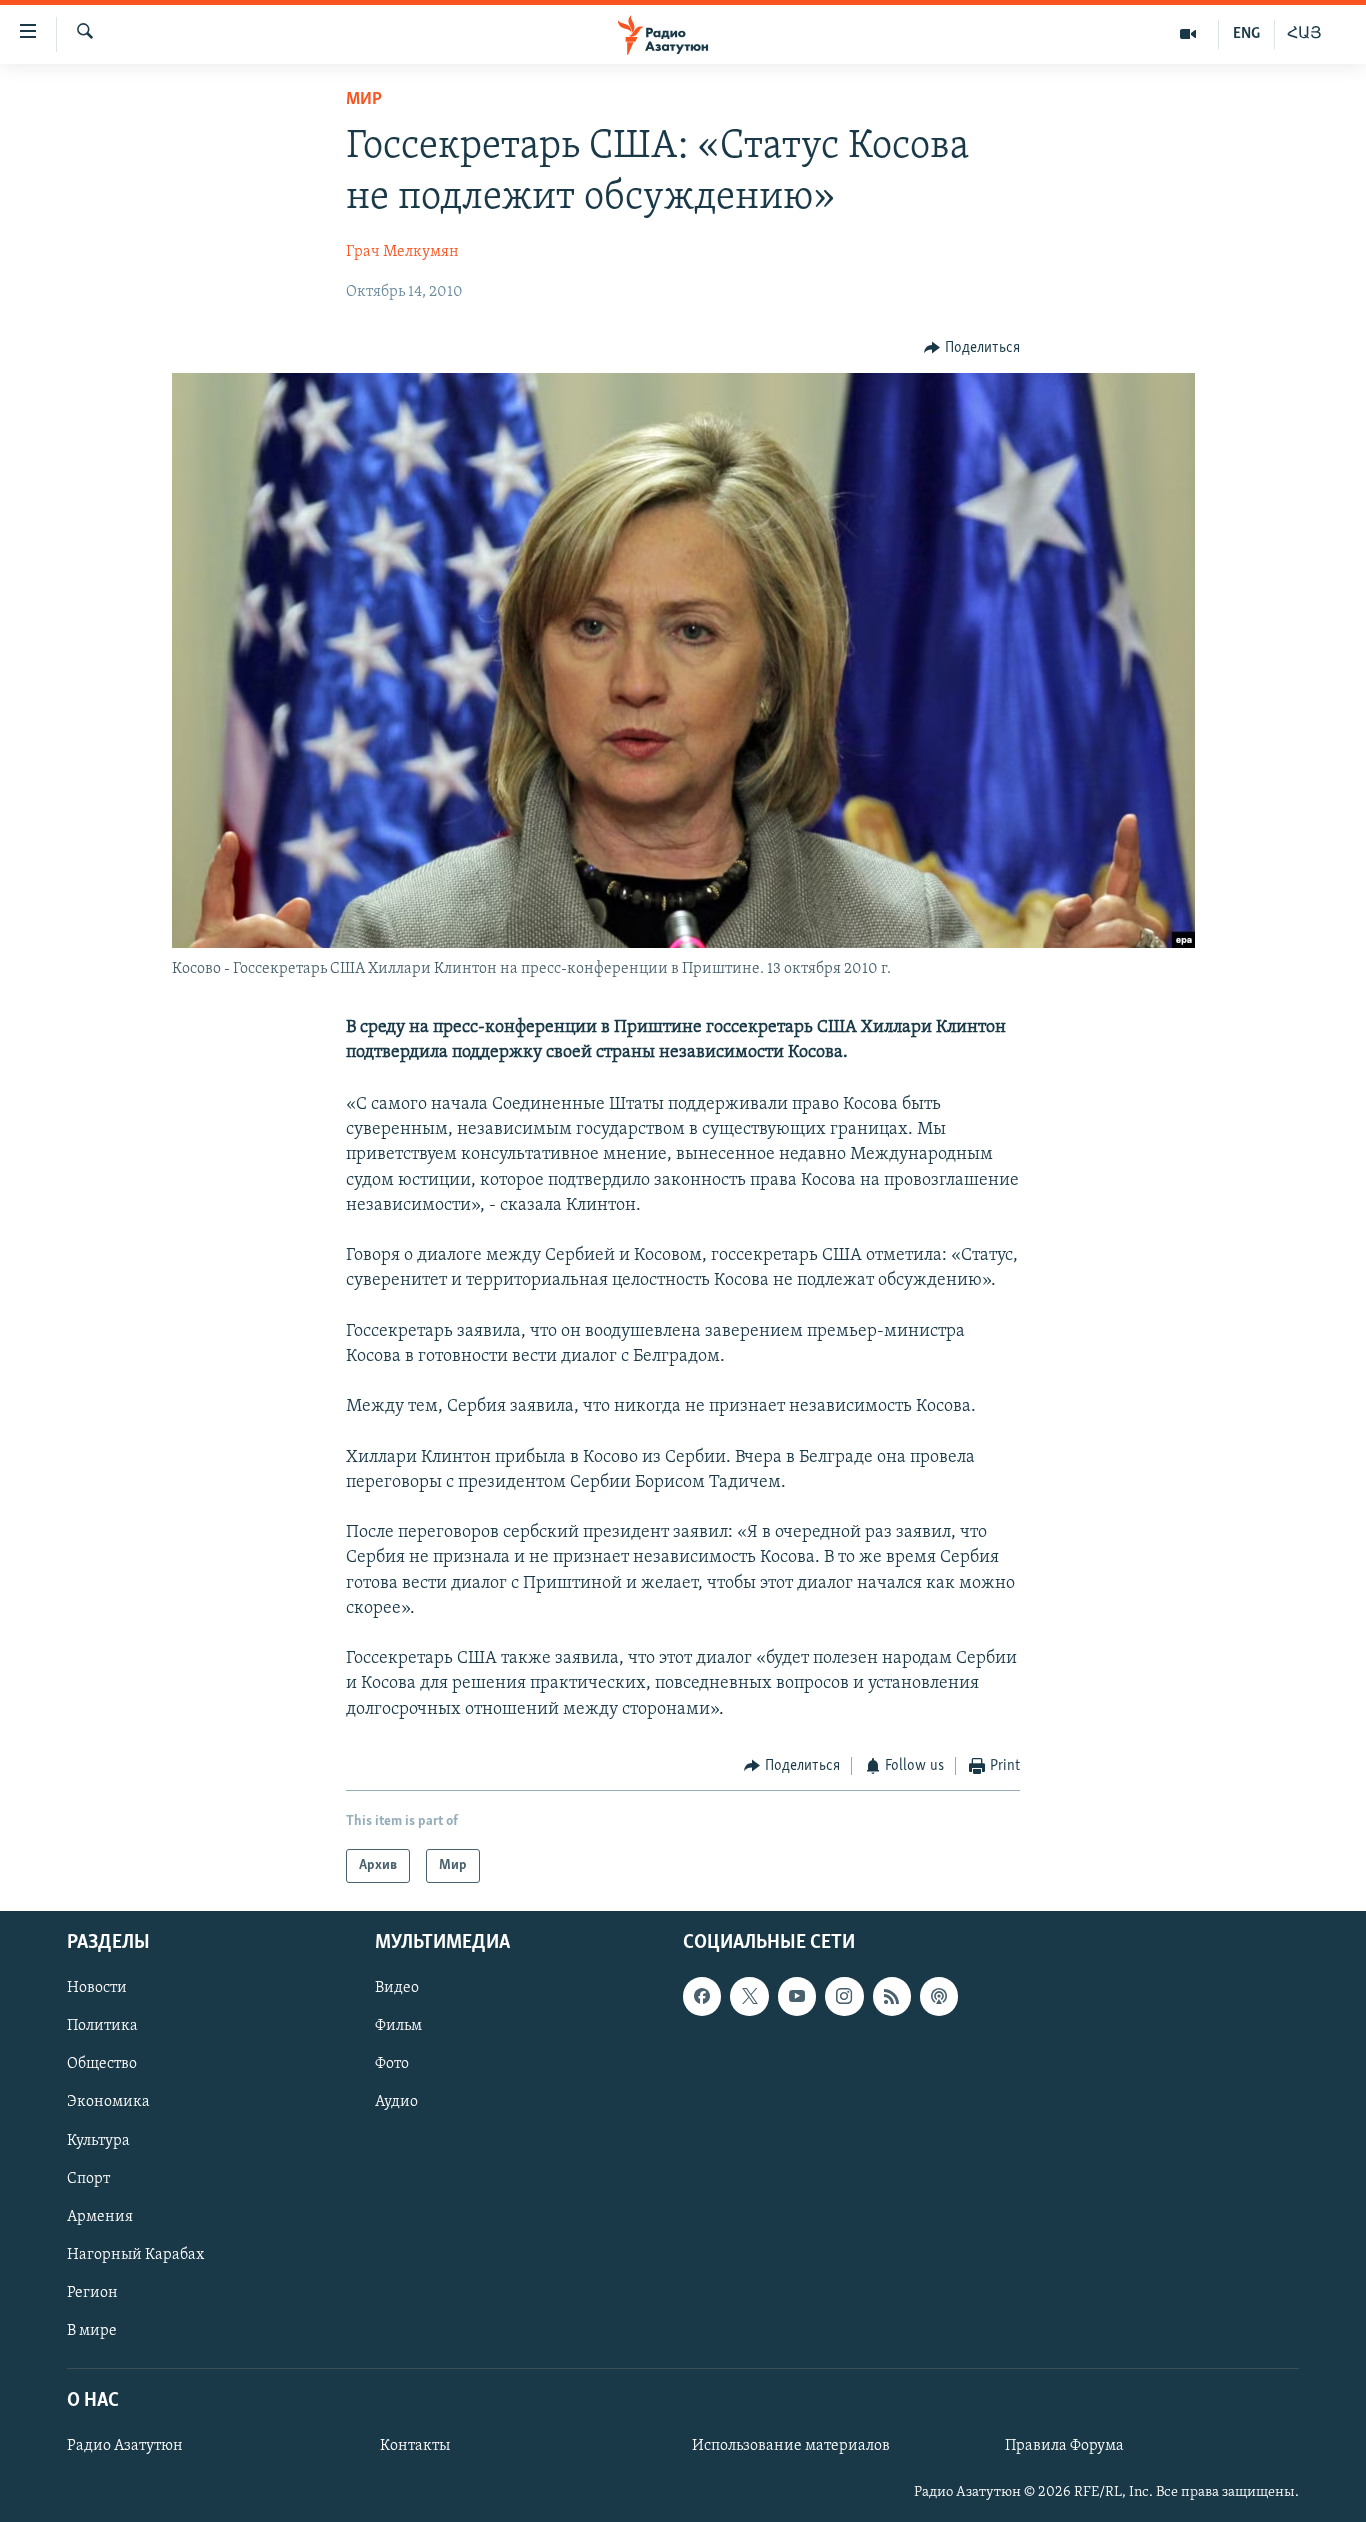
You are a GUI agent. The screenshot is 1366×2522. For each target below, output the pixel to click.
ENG (1246, 34)
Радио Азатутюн (125, 2446)
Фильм (398, 2027)
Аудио (396, 2103)
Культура (98, 2141)
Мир (364, 100)
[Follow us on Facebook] (702, 1997)
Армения (100, 2217)
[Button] (972, 348)
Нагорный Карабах (135, 2255)
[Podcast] (939, 1997)
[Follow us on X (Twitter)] (749, 1997)
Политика (102, 2027)
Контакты (415, 2446)
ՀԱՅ (1304, 34)
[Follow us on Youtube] (797, 1997)
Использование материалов (791, 2446)
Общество (102, 2065)
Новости (97, 1989)
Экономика (108, 2103)
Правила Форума (1064, 2446)
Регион (92, 2293)
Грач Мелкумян (402, 252)
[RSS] (892, 1997)
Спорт (88, 2179)
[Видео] (1188, 34)
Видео (397, 1989)
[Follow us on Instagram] (844, 1997)
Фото (392, 2065)
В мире (92, 2331)
